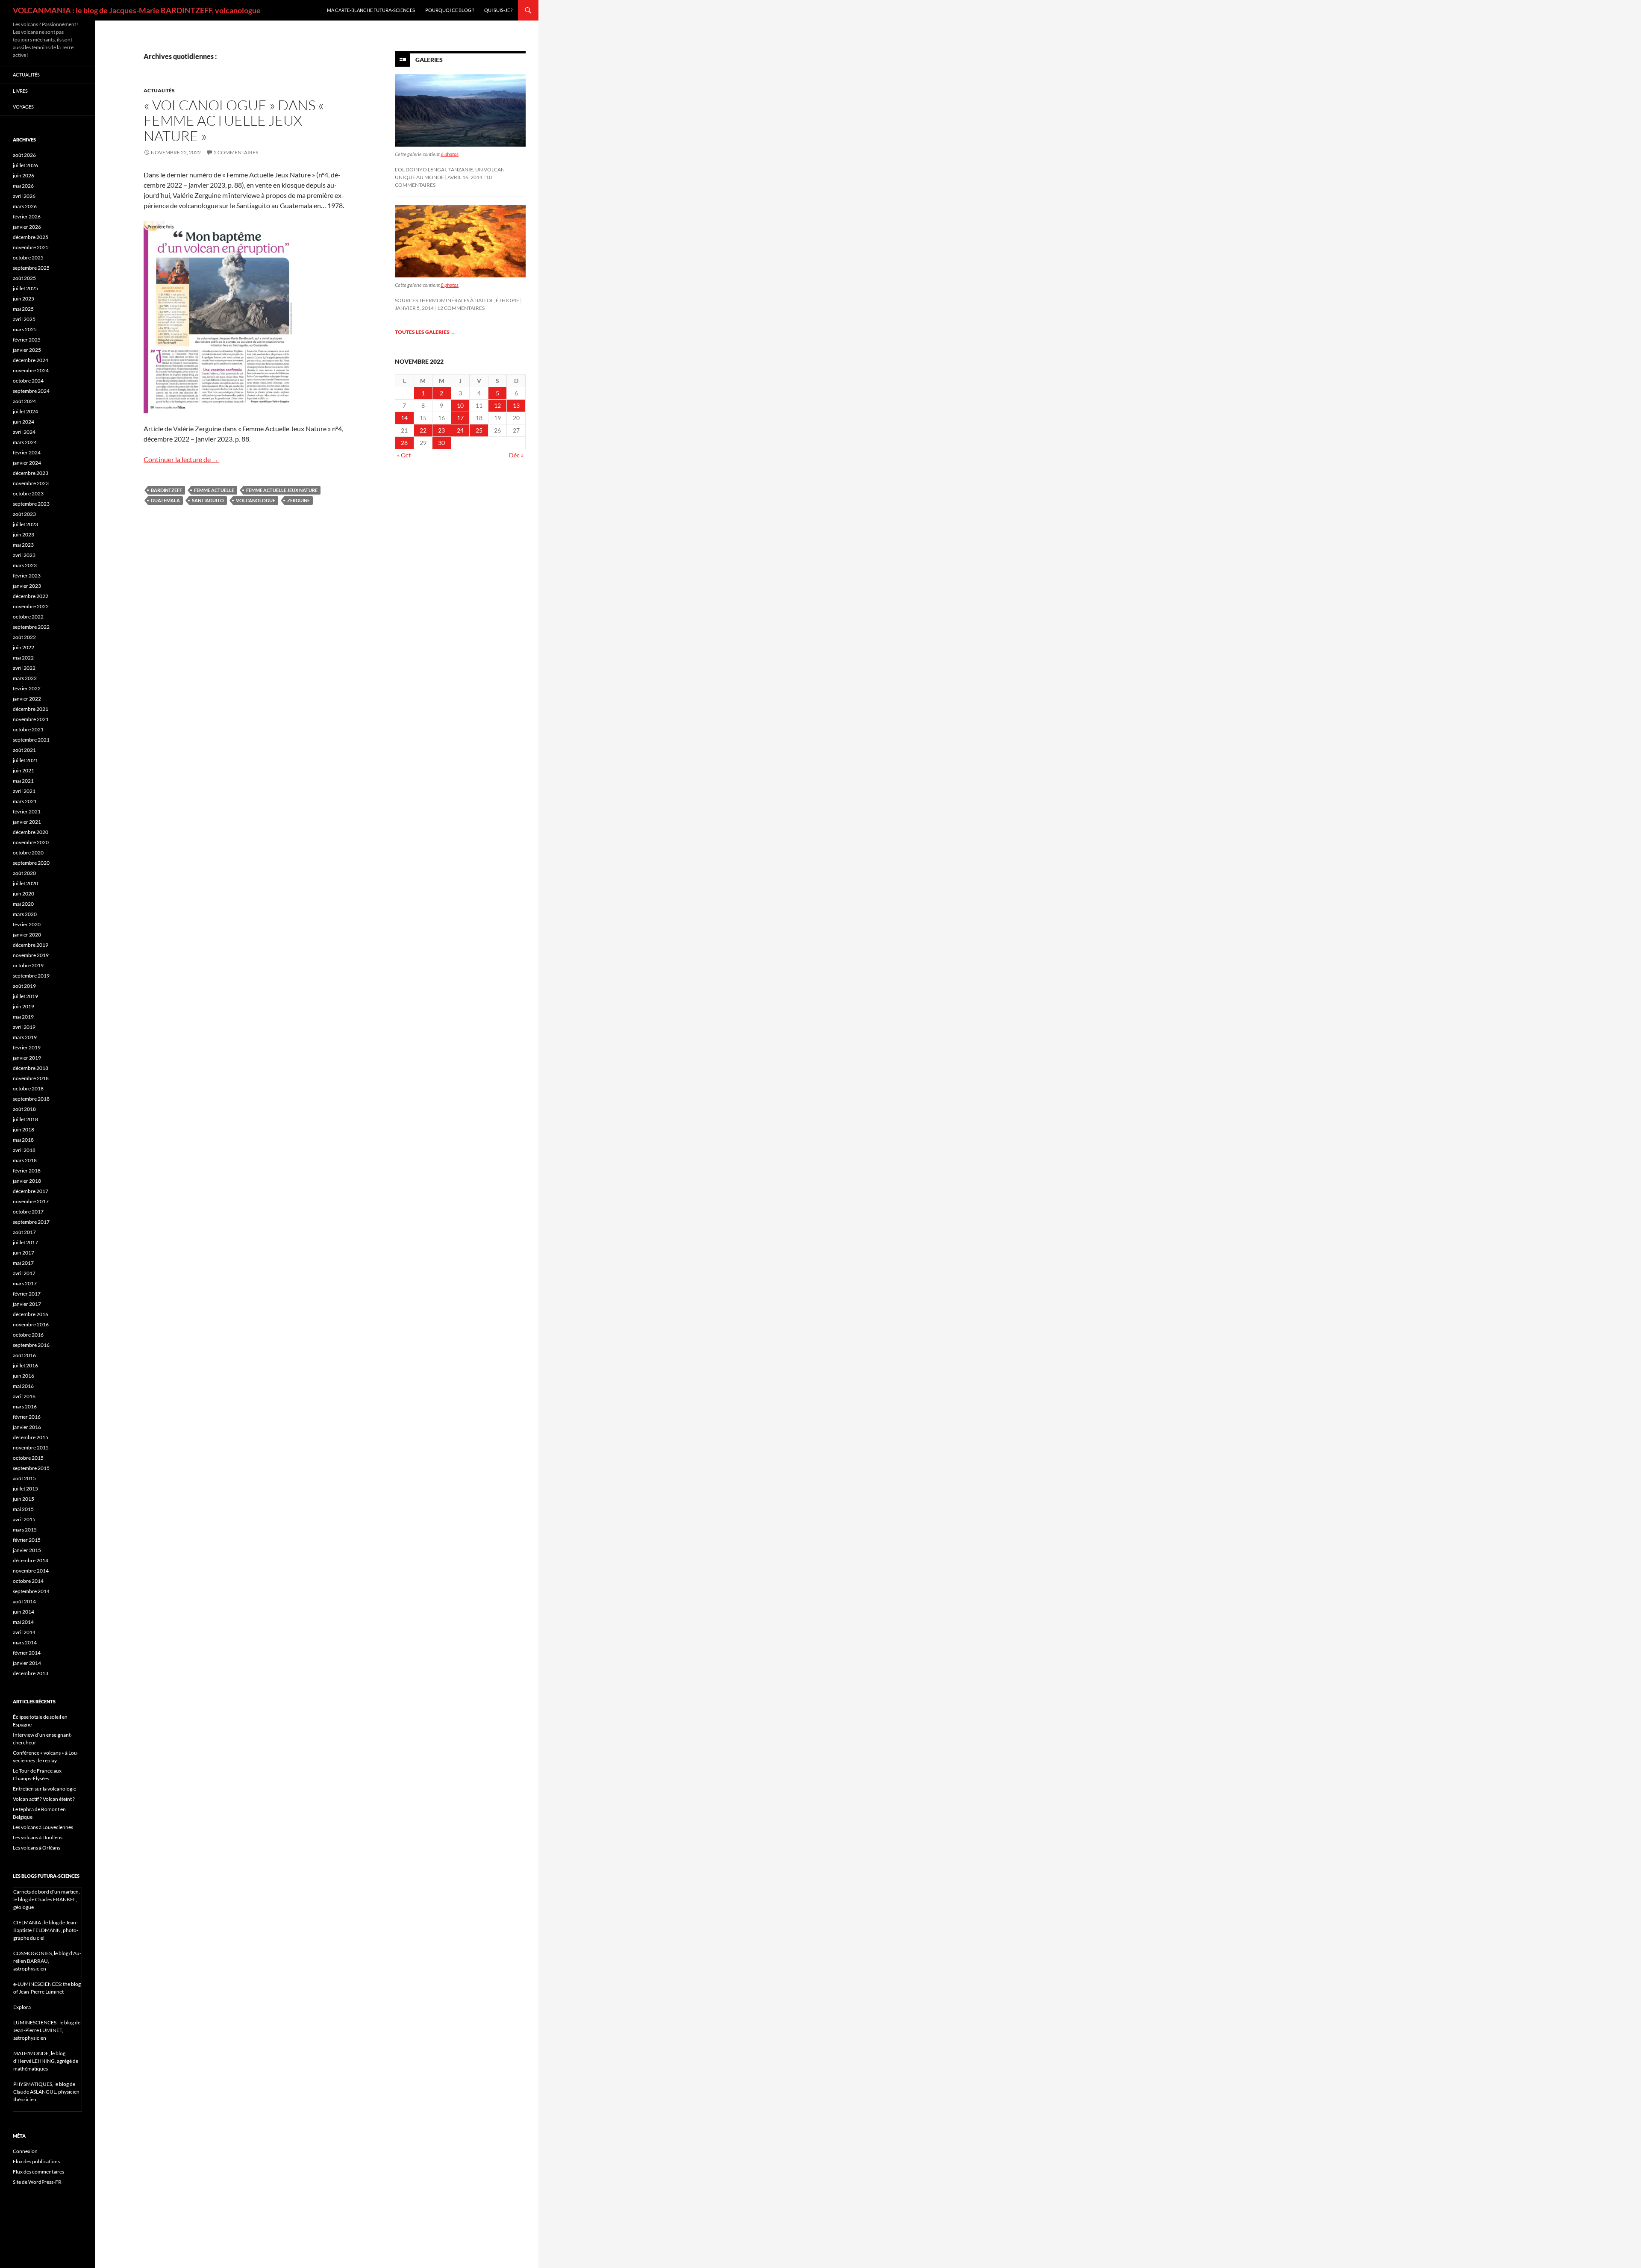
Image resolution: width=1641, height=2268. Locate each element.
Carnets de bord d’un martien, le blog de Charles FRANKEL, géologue (47, 1899)
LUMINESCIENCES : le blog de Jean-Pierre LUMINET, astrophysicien (47, 2030)
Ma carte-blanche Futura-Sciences (371, 10)
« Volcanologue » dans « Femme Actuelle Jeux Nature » (234, 120)
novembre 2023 (31, 483)
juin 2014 (24, 1612)
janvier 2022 (27, 699)
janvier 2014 (27, 1663)
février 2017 (27, 1294)
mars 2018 (25, 1160)
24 (460, 430)
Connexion (25, 2151)
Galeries (429, 60)
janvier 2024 (27, 463)
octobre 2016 (28, 1335)
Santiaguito (208, 500)
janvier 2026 (27, 227)
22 (423, 430)
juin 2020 (24, 894)
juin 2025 (24, 299)
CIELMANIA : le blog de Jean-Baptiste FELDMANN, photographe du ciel (46, 1930)
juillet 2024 (25, 411)
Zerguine (298, 500)
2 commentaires (236, 152)
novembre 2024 (31, 370)
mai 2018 (23, 1140)
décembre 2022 (31, 596)
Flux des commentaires (38, 2172)
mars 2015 (25, 1530)
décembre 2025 (31, 237)
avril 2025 (24, 319)
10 (460, 405)
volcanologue (256, 500)
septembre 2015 (31, 1468)
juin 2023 (24, 535)
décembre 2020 (31, 832)
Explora (22, 2007)
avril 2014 (24, 1632)
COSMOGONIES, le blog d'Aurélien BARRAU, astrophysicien (47, 1961)
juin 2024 (24, 422)
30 (441, 443)
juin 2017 (24, 1253)
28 (404, 443)
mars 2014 (25, 1642)
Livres (20, 91)
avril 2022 (24, 668)
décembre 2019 (31, 945)
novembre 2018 (31, 1078)
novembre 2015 (31, 1448)
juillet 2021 (25, 760)
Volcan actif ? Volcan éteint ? (44, 1799)
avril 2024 (24, 432)
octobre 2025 (28, 258)
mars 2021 (25, 801)
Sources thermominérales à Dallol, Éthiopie (457, 300)
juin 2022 (24, 647)
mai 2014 (23, 1622)
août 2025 (24, 278)
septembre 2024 (31, 391)
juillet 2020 (25, 883)
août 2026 (24, 155)
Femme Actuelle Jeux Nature (282, 490)
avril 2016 (24, 1396)
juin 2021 (24, 770)
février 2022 (27, 688)
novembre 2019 (31, 955)
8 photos (450, 285)
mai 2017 (23, 1263)
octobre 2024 (28, 381)
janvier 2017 (27, 1304)
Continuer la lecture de (181, 459)
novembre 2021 (31, 719)
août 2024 (24, 401)
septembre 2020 (31, 863)
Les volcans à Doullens (38, 1837)
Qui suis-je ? (498, 10)
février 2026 (27, 216)
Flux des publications (36, 2161)
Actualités (159, 90)
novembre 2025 (31, 247)
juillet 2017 (25, 1242)
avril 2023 (24, 555)
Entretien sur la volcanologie (44, 1789)
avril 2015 (24, 1519)
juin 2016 (24, 1376)
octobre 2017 (28, 1212)
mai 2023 (23, 545)
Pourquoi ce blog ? (450, 10)
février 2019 (27, 1047)
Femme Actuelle (214, 490)
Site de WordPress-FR (37, 2182)
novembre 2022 (31, 606)
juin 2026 (24, 175)
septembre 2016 (31, 1345)
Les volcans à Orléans (37, 1848)
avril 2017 (24, 1273)
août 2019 (24, 986)
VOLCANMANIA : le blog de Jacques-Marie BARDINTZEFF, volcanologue (137, 10)
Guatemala (165, 500)
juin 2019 (24, 1006)
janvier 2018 (27, 1181)
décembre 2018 (31, 1068)
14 (404, 418)
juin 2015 (24, 1499)
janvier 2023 (27, 586)
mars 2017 (25, 1283)
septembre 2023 (31, 504)
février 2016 (27, 1417)
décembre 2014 (31, 1560)
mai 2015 (23, 1509)
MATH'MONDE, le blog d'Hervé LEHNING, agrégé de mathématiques (46, 2061)
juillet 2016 (25, 1365)
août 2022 (24, 637)
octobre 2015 (28, 1458)
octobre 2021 (28, 729)
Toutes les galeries (425, 332)
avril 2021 (24, 791)
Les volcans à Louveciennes (43, 1827)
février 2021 (27, 811)
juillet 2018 (25, 1119)
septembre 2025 (31, 268)
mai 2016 (23, 1386)
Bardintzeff (166, 490)
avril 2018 (24, 1150)
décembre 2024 (31, 360)
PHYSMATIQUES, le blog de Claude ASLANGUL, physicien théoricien (46, 2092)
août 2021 (24, 750)
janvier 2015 (27, 1550)
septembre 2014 (31, 1591)
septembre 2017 (31, 1222)
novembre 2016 (31, 1324)
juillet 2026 (25, 165)
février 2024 (27, 452)
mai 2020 (23, 904)
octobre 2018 (28, 1088)
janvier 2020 (27, 935)
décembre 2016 (31, 1314)
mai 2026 (23, 186)
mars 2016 (25, 1406)
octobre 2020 (28, 853)
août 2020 (24, 873)
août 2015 (24, 1478)
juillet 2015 (25, 1489)
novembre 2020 (31, 842)
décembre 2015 (31, 1437)
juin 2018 (24, 1130)
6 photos (450, 154)
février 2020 (27, 924)
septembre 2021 (31, 740)
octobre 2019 (28, 965)
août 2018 (24, 1109)
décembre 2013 (31, 1673)
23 (441, 430)
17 (460, 418)
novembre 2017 (31, 1201)
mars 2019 (25, 1037)
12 (497, 405)
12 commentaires (461, 308)
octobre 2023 (28, 493)
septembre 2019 (31, 976)
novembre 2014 (31, 1571)
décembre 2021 (31, 709)
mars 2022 (25, 678)
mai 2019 (23, 1017)
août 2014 (24, 1601)
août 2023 (24, 514)
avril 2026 (24, 196)
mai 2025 (23, 309)
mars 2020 (25, 914)
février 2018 (27, 1171)
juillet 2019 (25, 996)
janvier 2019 (27, 1058)
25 (479, 430)
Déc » (516, 455)
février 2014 (27, 1653)
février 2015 (27, 1540)
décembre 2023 (31, 473)
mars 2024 (25, 442)
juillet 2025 (25, 288)
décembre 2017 (31, 1191)
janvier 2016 (27, 1427)
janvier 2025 (27, 350)
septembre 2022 (31, 627)
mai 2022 (23, 658)
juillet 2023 (25, 524)
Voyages (23, 107)
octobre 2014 (28, 1581)
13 (516, 405)
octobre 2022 (28, 617)
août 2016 (24, 1355)
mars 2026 (25, 206)
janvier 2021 (27, 822)
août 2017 (24, 1232)
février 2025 (27, 340)
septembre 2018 (31, 1099)
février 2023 (27, 576)
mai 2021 (23, 781)
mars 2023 (25, 565)
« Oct (404, 455)
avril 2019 (24, 1027)
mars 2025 (25, 329)
